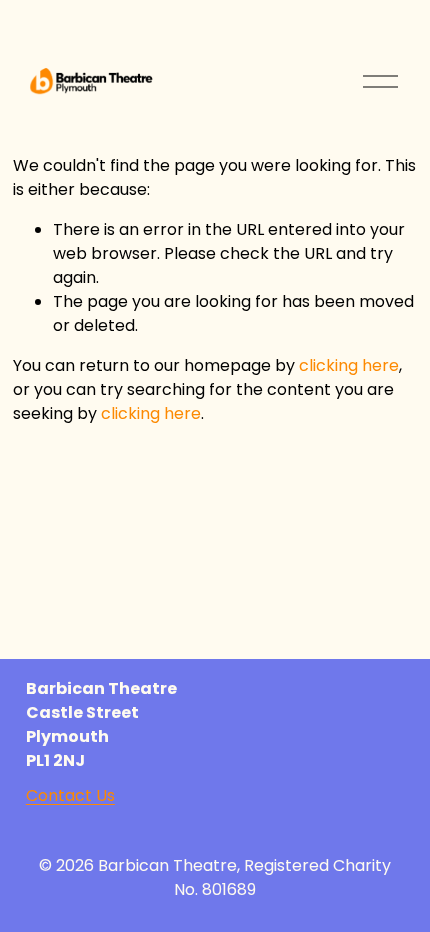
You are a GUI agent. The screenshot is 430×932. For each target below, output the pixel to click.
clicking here (349, 365)
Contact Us (70, 795)
